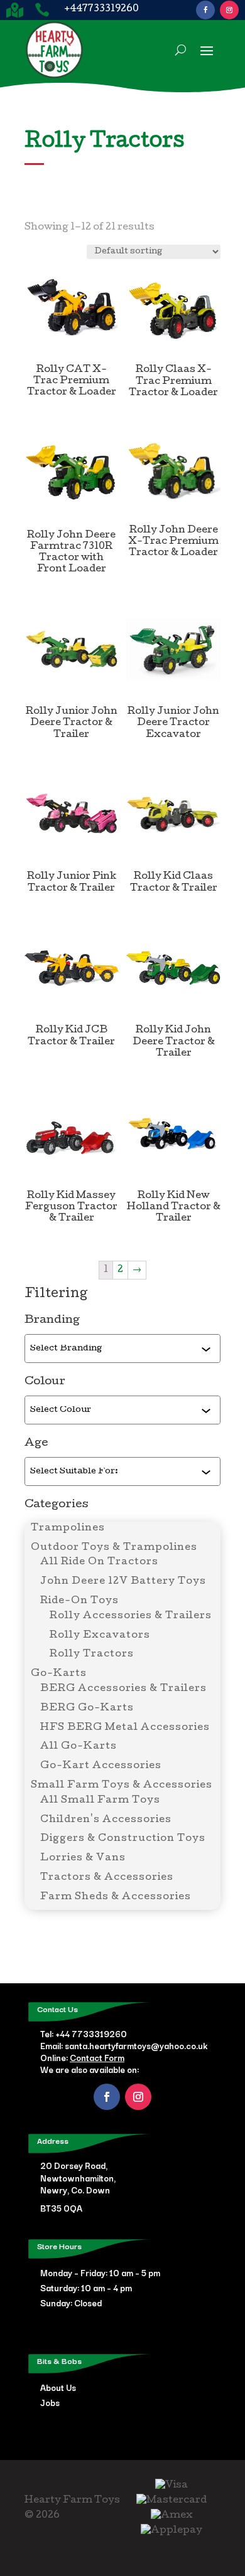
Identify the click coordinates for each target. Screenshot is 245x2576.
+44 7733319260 (91, 2033)
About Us (58, 2387)
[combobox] (116, 1349)
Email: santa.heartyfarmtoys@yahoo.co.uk (124, 2045)
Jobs (50, 2402)
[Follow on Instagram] (229, 10)
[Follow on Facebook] (205, 10)
